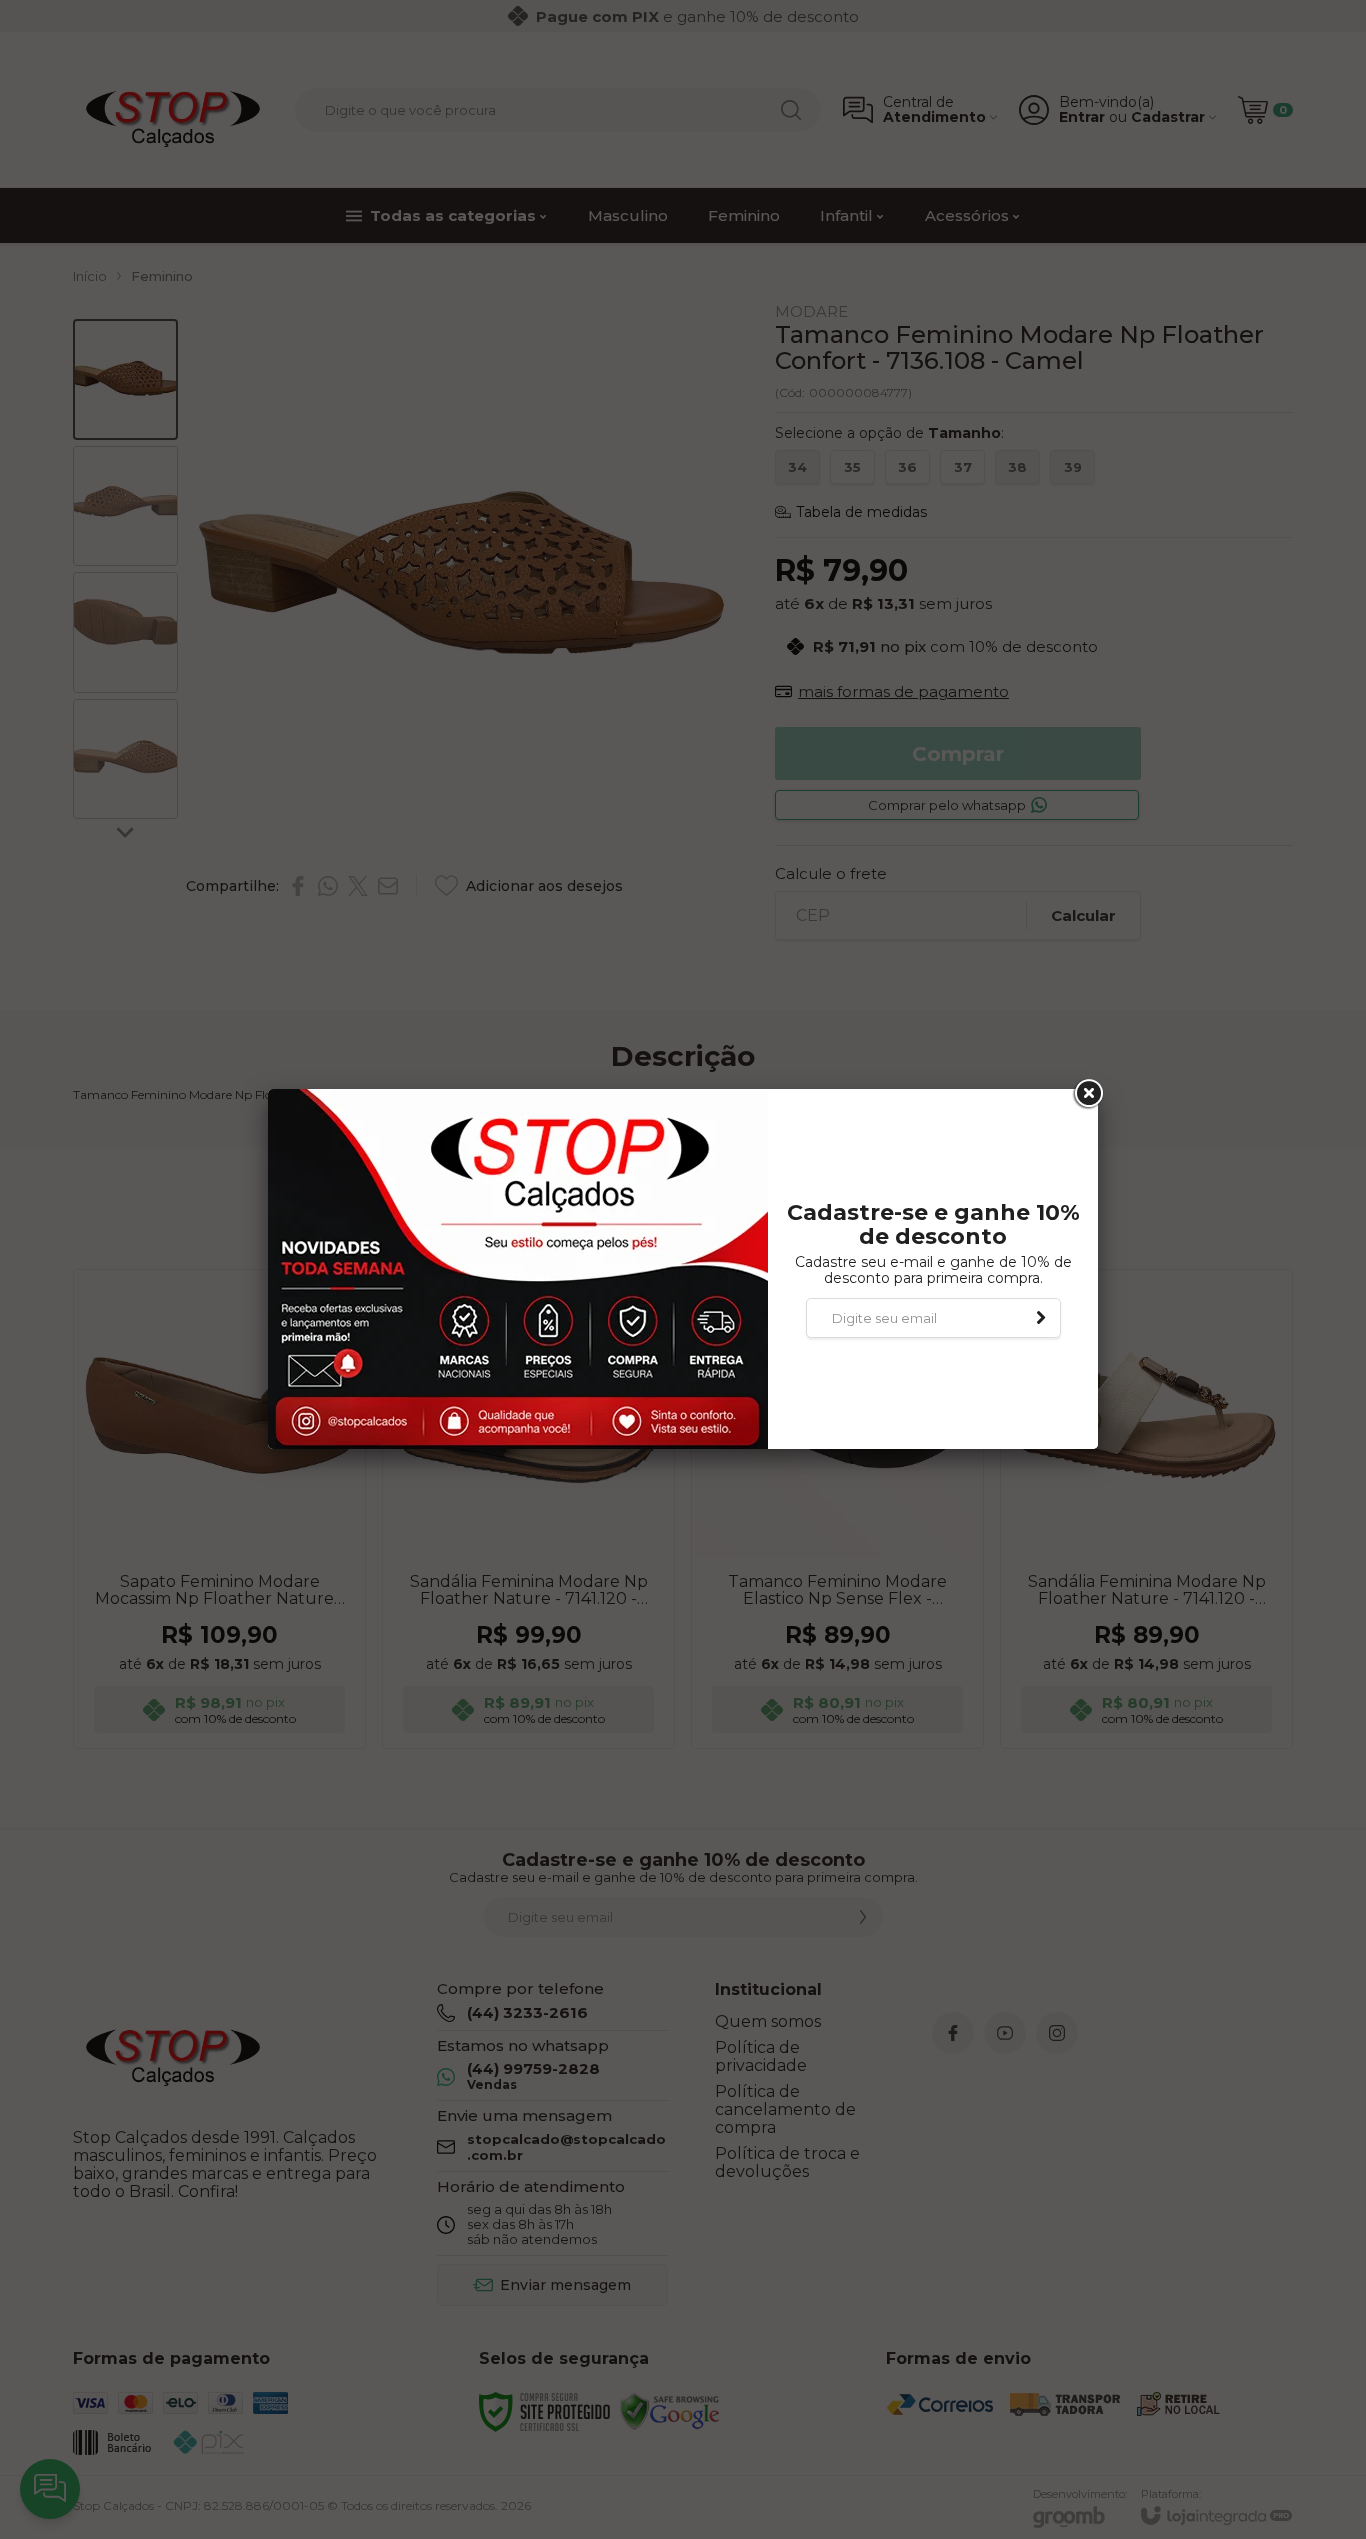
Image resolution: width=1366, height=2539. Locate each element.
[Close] (1087, 1094)
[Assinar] (1041, 1318)
